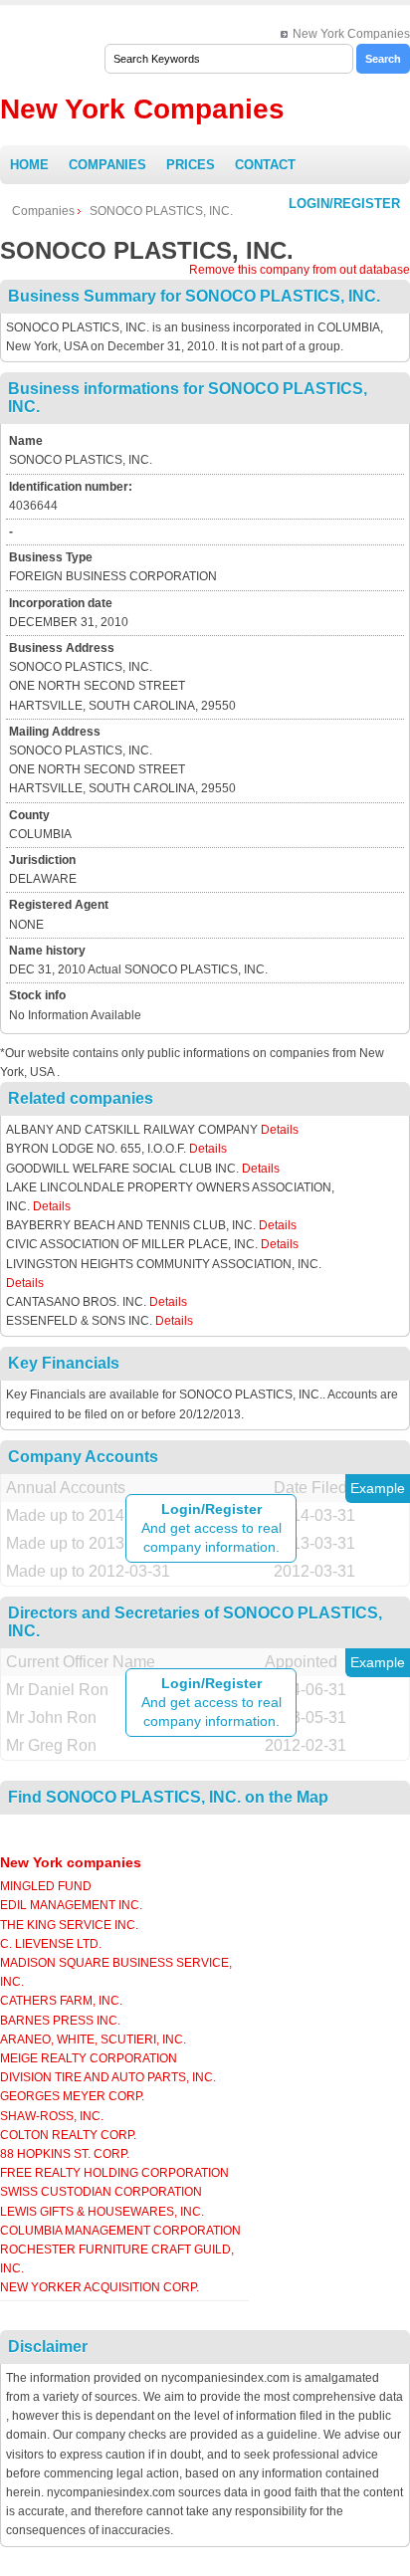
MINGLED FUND (46, 1886)
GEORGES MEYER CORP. (72, 2096)
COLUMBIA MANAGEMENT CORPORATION (120, 2231)
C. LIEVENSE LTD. (51, 1944)
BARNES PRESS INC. (60, 2021)
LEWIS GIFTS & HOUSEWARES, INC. (102, 2212)
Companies (107, 165)
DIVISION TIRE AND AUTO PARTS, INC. (108, 2077)
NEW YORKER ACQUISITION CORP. (100, 2287)
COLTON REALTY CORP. (68, 2135)
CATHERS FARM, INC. (61, 2001)
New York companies (71, 1862)
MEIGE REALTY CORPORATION (89, 2058)
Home (29, 165)
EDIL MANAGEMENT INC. (71, 1905)
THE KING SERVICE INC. (69, 1925)
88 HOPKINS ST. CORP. (65, 2154)
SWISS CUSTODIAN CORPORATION (101, 2192)
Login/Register (344, 204)
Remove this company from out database (300, 270)
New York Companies (351, 34)
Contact (265, 165)
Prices (191, 165)
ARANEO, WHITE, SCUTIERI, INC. (93, 2039)
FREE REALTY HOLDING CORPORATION (114, 2173)
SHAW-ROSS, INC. (52, 2116)
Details (280, 1130)
